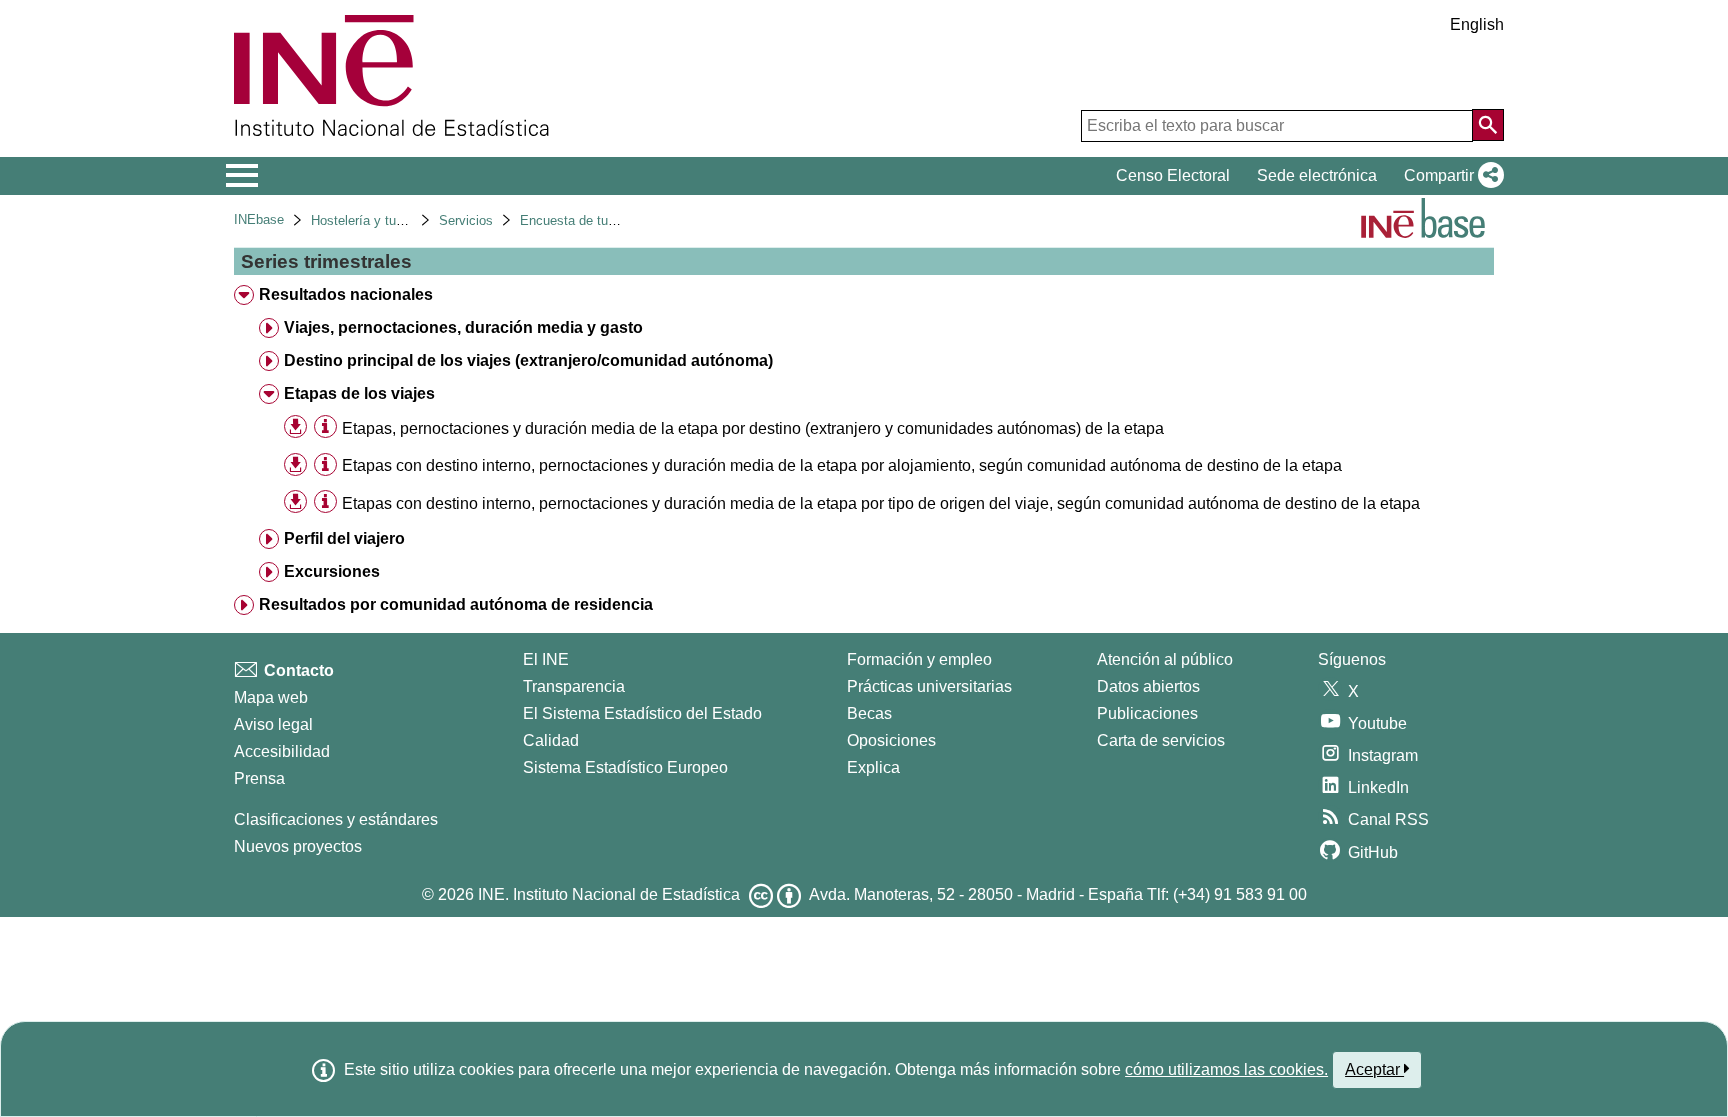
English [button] (1477, 24)
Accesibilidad (282, 751)
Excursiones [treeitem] (332, 571)
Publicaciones (1147, 713)
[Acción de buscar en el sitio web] (1488, 125)
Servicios (466, 220)
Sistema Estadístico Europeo (625, 767)
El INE (546, 659)
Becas (869, 713)
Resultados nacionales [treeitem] (346, 294)
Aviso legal (273, 724)
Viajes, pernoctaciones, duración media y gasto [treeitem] (463, 327)
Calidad (551, 740)
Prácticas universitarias (929, 686)
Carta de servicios (1161, 740)
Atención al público (1165, 659)
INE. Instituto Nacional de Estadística (609, 894)
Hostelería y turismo (369, 220)
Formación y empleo (919, 659)
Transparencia (574, 686)
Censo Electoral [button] (1173, 175)
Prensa (259, 778)
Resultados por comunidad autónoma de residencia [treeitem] (456, 604)
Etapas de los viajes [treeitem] (359, 393)
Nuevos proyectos (298, 846)
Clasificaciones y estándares (336, 819)
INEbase (259, 219)
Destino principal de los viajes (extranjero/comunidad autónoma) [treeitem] (528, 360)
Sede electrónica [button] (1317, 175)
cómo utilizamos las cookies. (1226, 1069)
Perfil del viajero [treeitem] (344, 538)
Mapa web (271, 697)
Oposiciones (891, 740)
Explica (873, 767)
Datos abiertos (1148, 686)
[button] (1450, 176)
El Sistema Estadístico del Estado (642, 713)
